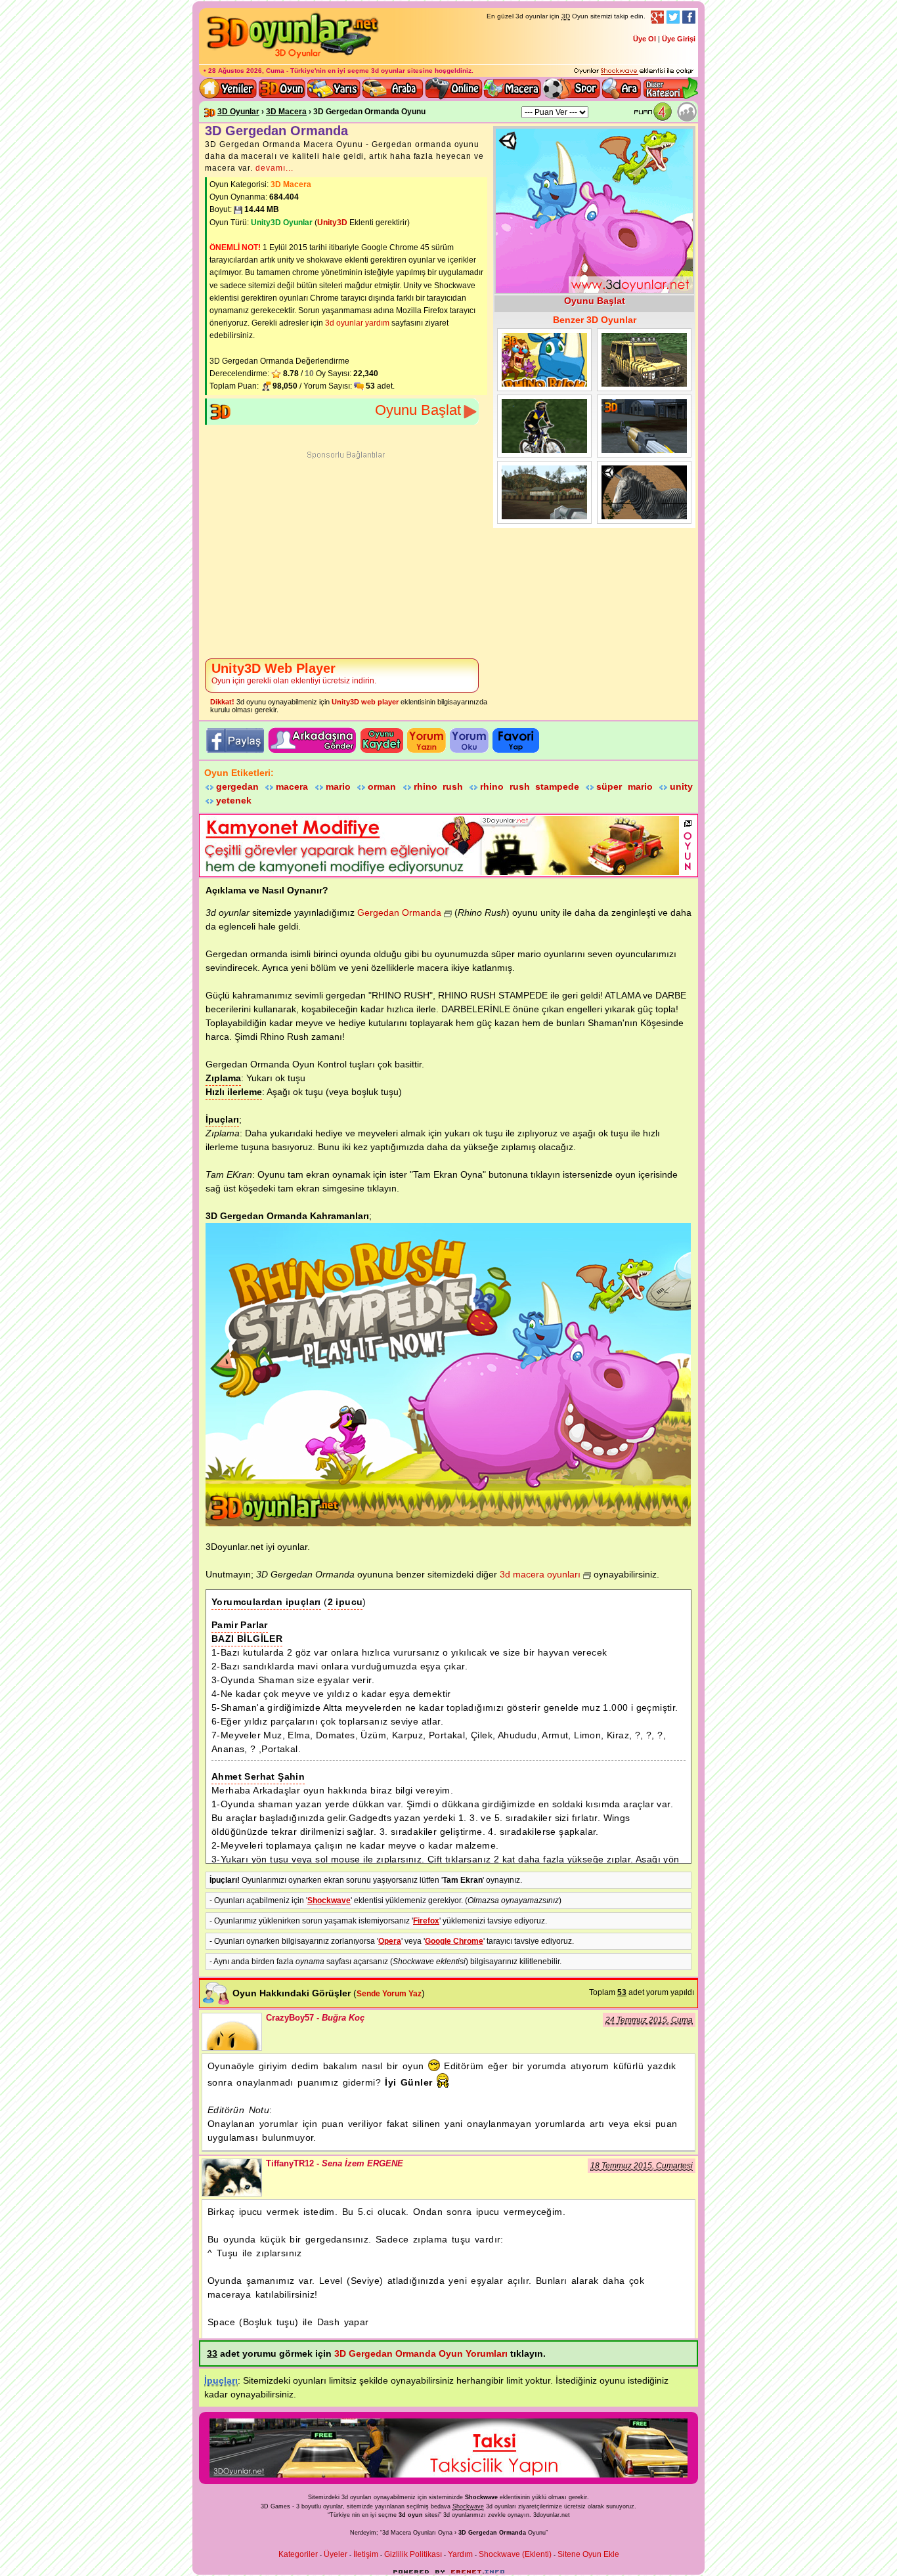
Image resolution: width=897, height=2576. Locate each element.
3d (447, 2515)
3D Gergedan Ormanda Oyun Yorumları (421, 2353)
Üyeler (336, 2554)
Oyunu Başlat (418, 410)
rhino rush (438, 786)
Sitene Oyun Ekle (588, 2554)
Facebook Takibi (689, 17)
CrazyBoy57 (232, 2032)
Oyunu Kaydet (382, 741)
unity (681, 786)
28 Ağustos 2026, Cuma (246, 71)
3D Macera (286, 112)
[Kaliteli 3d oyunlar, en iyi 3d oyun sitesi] (291, 58)
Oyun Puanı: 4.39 (656, 112)
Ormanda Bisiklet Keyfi (544, 426)
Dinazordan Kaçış (644, 360)
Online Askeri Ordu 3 (644, 426)
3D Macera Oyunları (513, 89)
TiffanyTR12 (232, 2178)
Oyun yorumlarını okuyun (469, 741)
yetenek (234, 800)
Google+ (657, 17)
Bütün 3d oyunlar (282, 89)
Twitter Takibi (673, 17)
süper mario (624, 786)
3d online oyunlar (454, 89)
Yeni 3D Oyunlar (229, 89)
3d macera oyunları (540, 1574)
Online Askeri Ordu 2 (544, 492)
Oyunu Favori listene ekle (516, 741)
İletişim (366, 2554)
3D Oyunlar (238, 112)
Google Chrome (454, 1941)
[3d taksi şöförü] (448, 2475)
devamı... (274, 168)
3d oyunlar (388, 71)
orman (382, 786)
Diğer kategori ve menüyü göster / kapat (670, 89)
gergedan (237, 786)
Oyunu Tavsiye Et (312, 741)
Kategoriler (298, 2554)
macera (292, 786)
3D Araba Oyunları (393, 89)
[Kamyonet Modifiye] (440, 872)
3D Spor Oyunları (572, 89)
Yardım (460, 2554)
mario (338, 786)
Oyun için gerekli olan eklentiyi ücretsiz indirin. (294, 673)
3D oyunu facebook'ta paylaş (234, 741)
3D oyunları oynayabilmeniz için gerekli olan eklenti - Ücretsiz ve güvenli (634, 72)
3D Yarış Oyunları (334, 89)
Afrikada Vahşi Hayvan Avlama (644, 492)
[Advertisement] (346, 556)
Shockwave (329, 1900)
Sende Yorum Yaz (389, 1994)
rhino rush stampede (530, 786)
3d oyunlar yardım (357, 323)
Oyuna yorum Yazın (427, 741)
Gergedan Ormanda (544, 360)
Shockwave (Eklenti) (515, 2554)
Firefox (426, 1921)
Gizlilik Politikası (413, 2554)
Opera (390, 1941)
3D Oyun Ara (622, 89)
